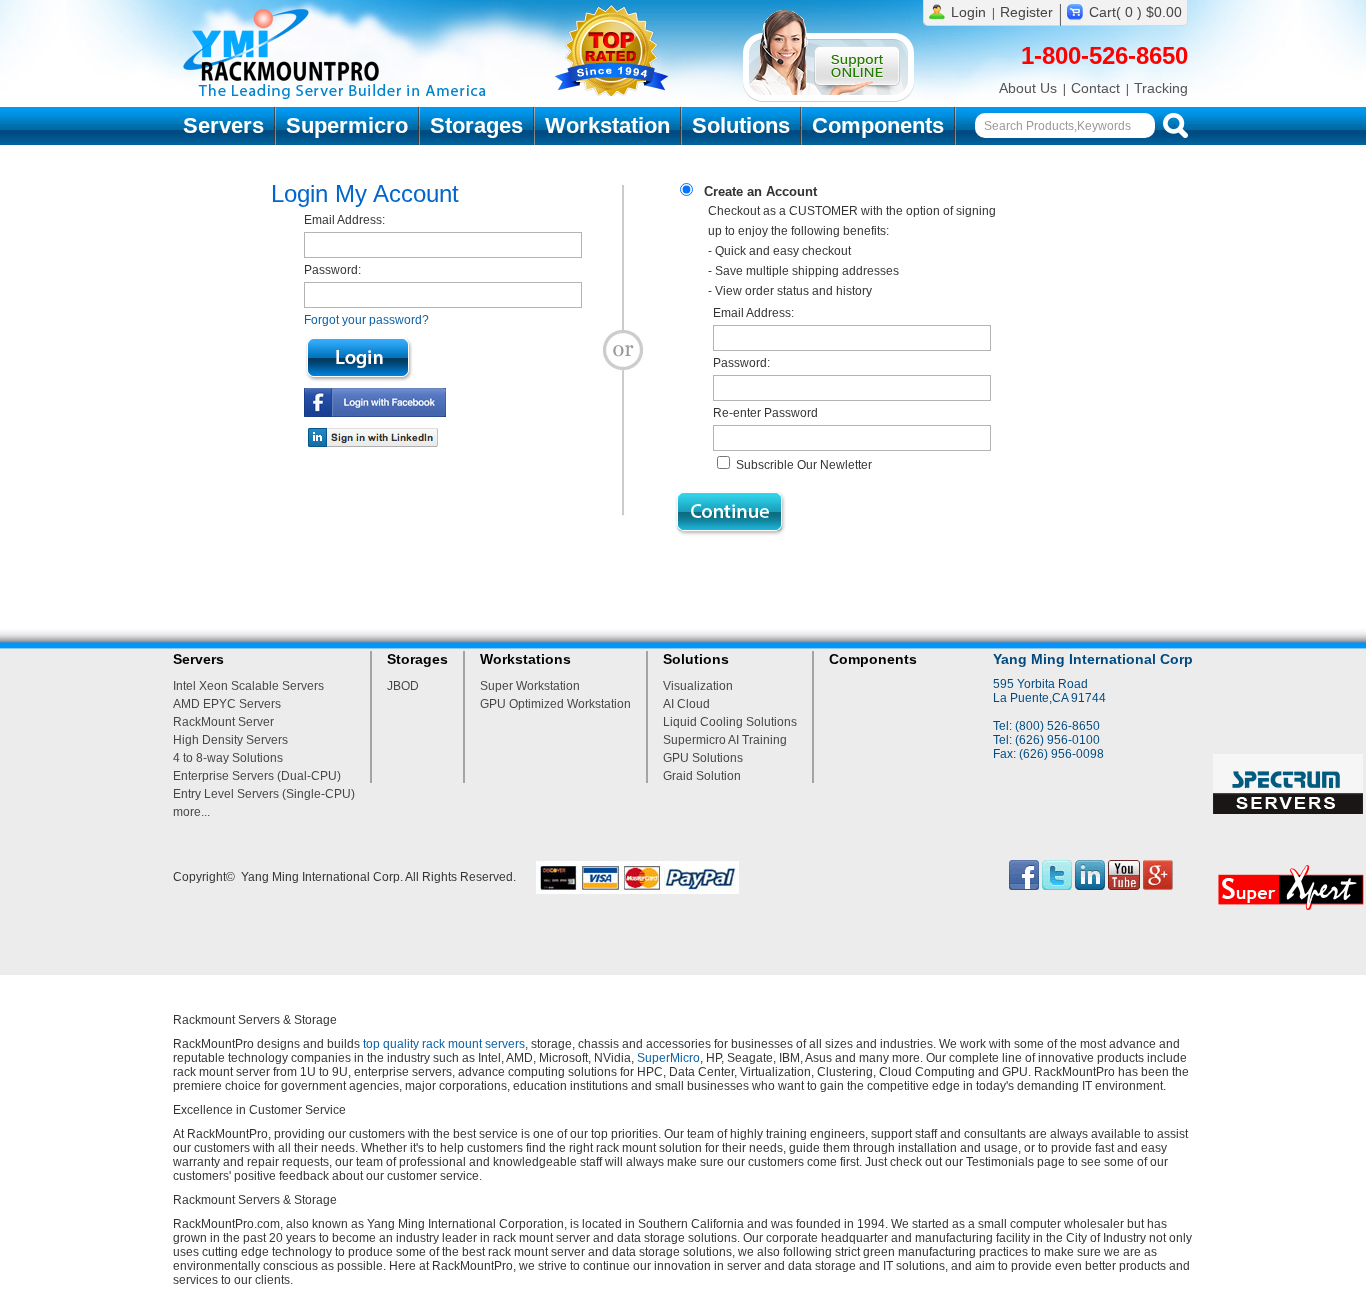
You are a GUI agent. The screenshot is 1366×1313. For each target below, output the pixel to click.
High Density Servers (230, 740)
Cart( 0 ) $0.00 (1135, 12)
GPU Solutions (703, 758)
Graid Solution (702, 776)
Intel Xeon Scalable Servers (248, 686)
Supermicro (347, 125)
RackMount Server (223, 722)
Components (878, 125)
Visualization (698, 686)
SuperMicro (668, 1058)
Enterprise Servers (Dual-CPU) (257, 776)
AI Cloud (686, 704)
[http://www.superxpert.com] (1290, 915)
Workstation (607, 125)
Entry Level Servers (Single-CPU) (264, 794)
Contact (1095, 88)
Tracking (1161, 88)
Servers (223, 125)
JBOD (403, 686)
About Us (1028, 88)
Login (968, 12)
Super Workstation (530, 686)
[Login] (358, 359)
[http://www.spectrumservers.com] (1289, 810)
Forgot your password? (366, 320)
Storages (476, 125)
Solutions (741, 125)
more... (191, 812)
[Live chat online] (828, 98)
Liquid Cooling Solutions (730, 722)
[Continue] (730, 513)
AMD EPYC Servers (227, 704)
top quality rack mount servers (444, 1044)
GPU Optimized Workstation (555, 704)
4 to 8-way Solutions (228, 758)
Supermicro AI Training (725, 740)
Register (1026, 12)
